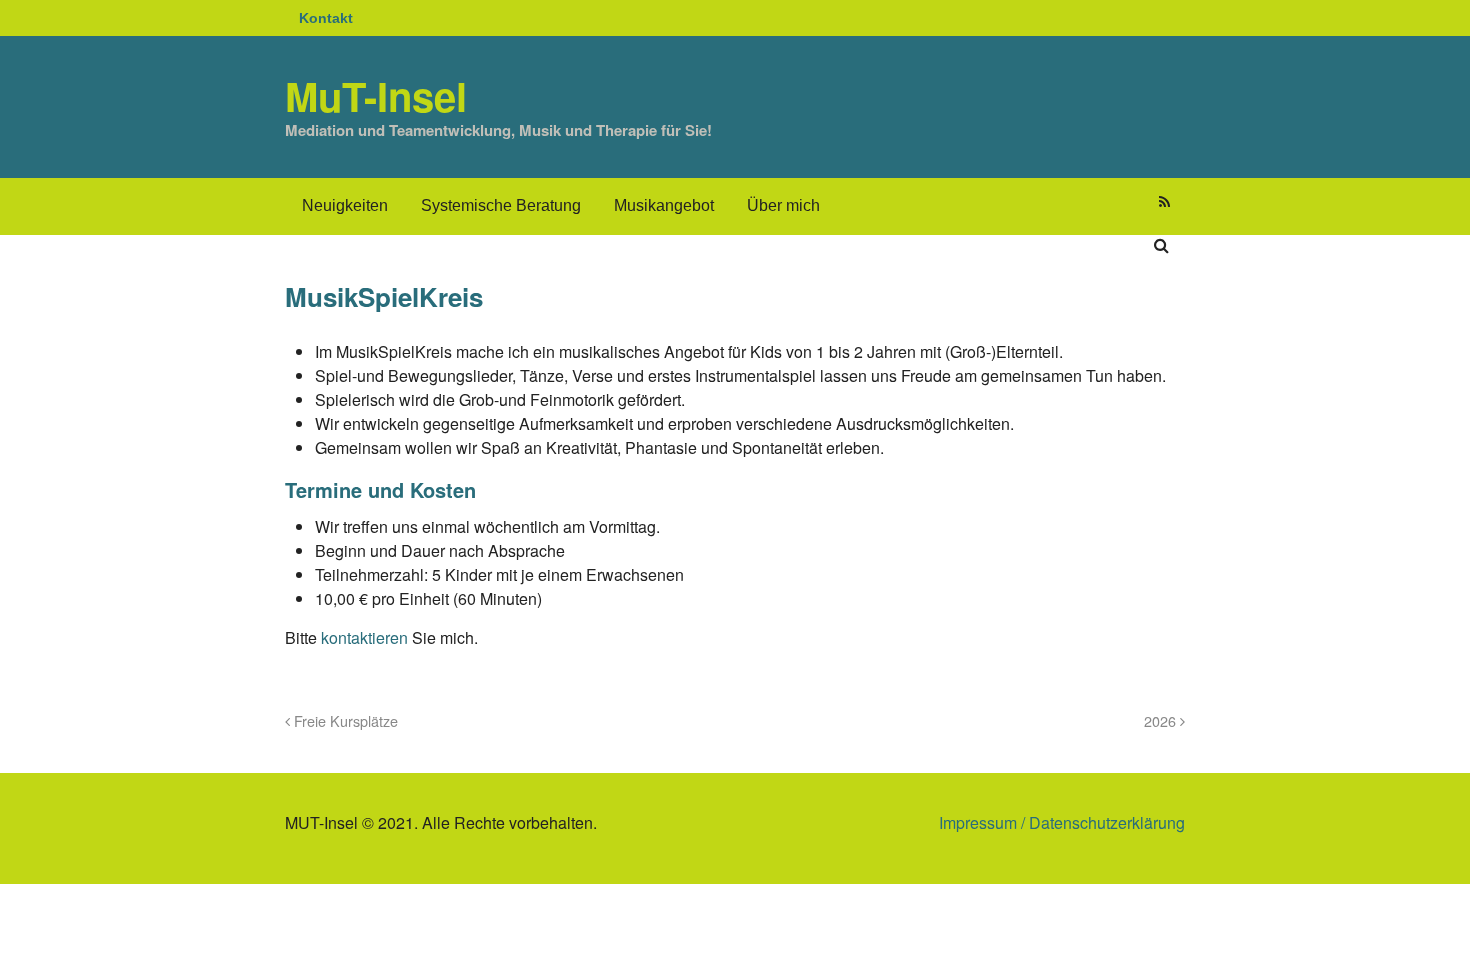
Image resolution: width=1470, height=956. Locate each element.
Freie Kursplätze (344, 720)
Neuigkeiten (345, 205)
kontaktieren (366, 637)
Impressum (978, 822)
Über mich (783, 205)
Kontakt (326, 18)
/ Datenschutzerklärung (1101, 822)
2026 (1162, 720)
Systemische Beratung (501, 205)
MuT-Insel (376, 95)
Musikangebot (664, 205)
